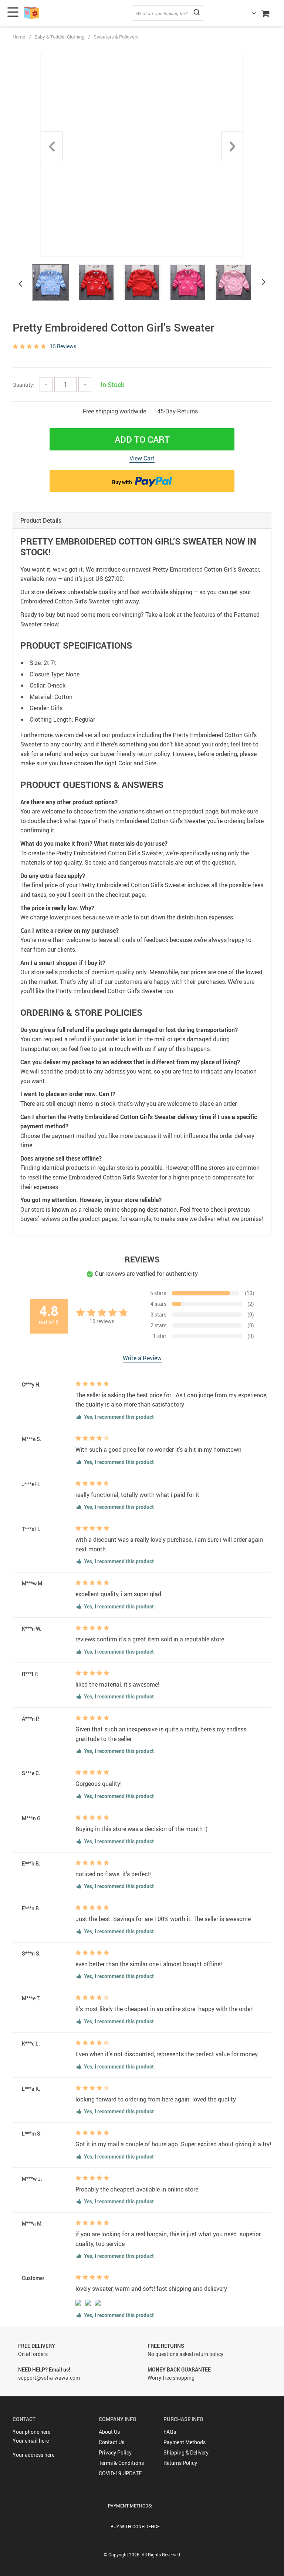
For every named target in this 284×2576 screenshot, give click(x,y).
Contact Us (111, 2442)
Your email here (31, 2441)
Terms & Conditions (121, 2463)
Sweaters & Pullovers (116, 37)
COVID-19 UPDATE (120, 2473)
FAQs (170, 2432)
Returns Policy (180, 2463)
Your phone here (31, 2432)
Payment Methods (185, 2442)
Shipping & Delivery (186, 2452)
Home (19, 37)
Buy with (123, 482)
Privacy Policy (115, 2452)
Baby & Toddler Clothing (59, 37)
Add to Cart (142, 439)
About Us (109, 2432)
